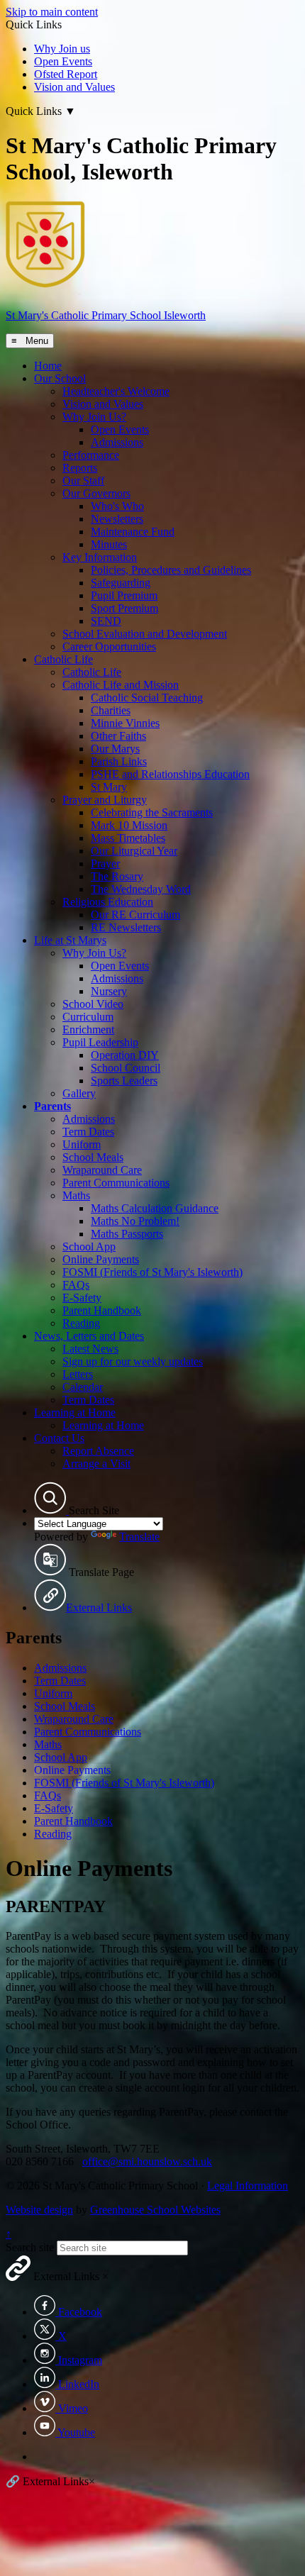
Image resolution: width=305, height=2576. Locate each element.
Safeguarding (121, 583)
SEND (106, 621)
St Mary (109, 787)
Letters (78, 1374)
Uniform (82, 1144)
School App (89, 1247)
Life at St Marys (70, 940)
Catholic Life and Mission (121, 685)
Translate (139, 1537)
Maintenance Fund (133, 532)
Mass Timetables (128, 838)
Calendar (83, 1387)
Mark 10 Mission (129, 825)
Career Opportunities (109, 646)
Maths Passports (127, 1234)
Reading (81, 1323)
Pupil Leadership (100, 1042)
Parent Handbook (102, 1310)
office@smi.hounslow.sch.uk (147, 2161)
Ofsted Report (66, 74)
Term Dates (88, 1132)
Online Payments (101, 1259)
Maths (76, 1195)
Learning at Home (75, 1412)
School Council (126, 1068)
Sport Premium (124, 608)
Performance (91, 455)
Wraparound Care (102, 1170)
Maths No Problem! (135, 1221)
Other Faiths (118, 736)
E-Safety (82, 1298)
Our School (60, 378)
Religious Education (108, 902)
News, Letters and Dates (89, 1336)
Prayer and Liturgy (105, 800)
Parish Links (119, 761)
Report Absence (98, 1451)
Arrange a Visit (96, 1464)
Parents (52, 1106)
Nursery (109, 991)
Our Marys (115, 749)
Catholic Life (63, 659)
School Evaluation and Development (145, 634)
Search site (30, 2247)
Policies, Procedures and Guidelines (171, 570)
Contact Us (59, 1438)
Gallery (79, 1093)
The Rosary (117, 876)
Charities (111, 710)
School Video (93, 1004)
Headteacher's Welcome (116, 391)
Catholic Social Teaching (147, 698)
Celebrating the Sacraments (152, 812)
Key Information (100, 557)
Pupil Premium (124, 595)
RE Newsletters (126, 927)
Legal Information (248, 2186)
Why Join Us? (94, 417)
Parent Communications (116, 1183)
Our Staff (83, 481)
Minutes (109, 544)
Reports (80, 468)
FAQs (76, 1285)
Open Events (63, 61)
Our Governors (96, 493)
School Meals (93, 1157)
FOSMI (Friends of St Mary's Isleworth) (152, 1272)
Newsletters (117, 519)
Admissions (117, 442)
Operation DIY (125, 1055)
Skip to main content (52, 12)
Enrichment (88, 1029)
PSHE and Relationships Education (170, 774)
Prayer (105, 864)
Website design (39, 2210)
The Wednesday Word (141, 889)
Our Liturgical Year (134, 851)
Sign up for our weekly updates (133, 1361)
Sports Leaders (124, 1081)
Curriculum (88, 1017)
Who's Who (117, 506)
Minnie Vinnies (125, 723)
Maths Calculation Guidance (155, 1208)
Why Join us (62, 49)
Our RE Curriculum (135, 915)
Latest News (90, 1349)
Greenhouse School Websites (155, 2210)
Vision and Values (74, 87)
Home (48, 366)
